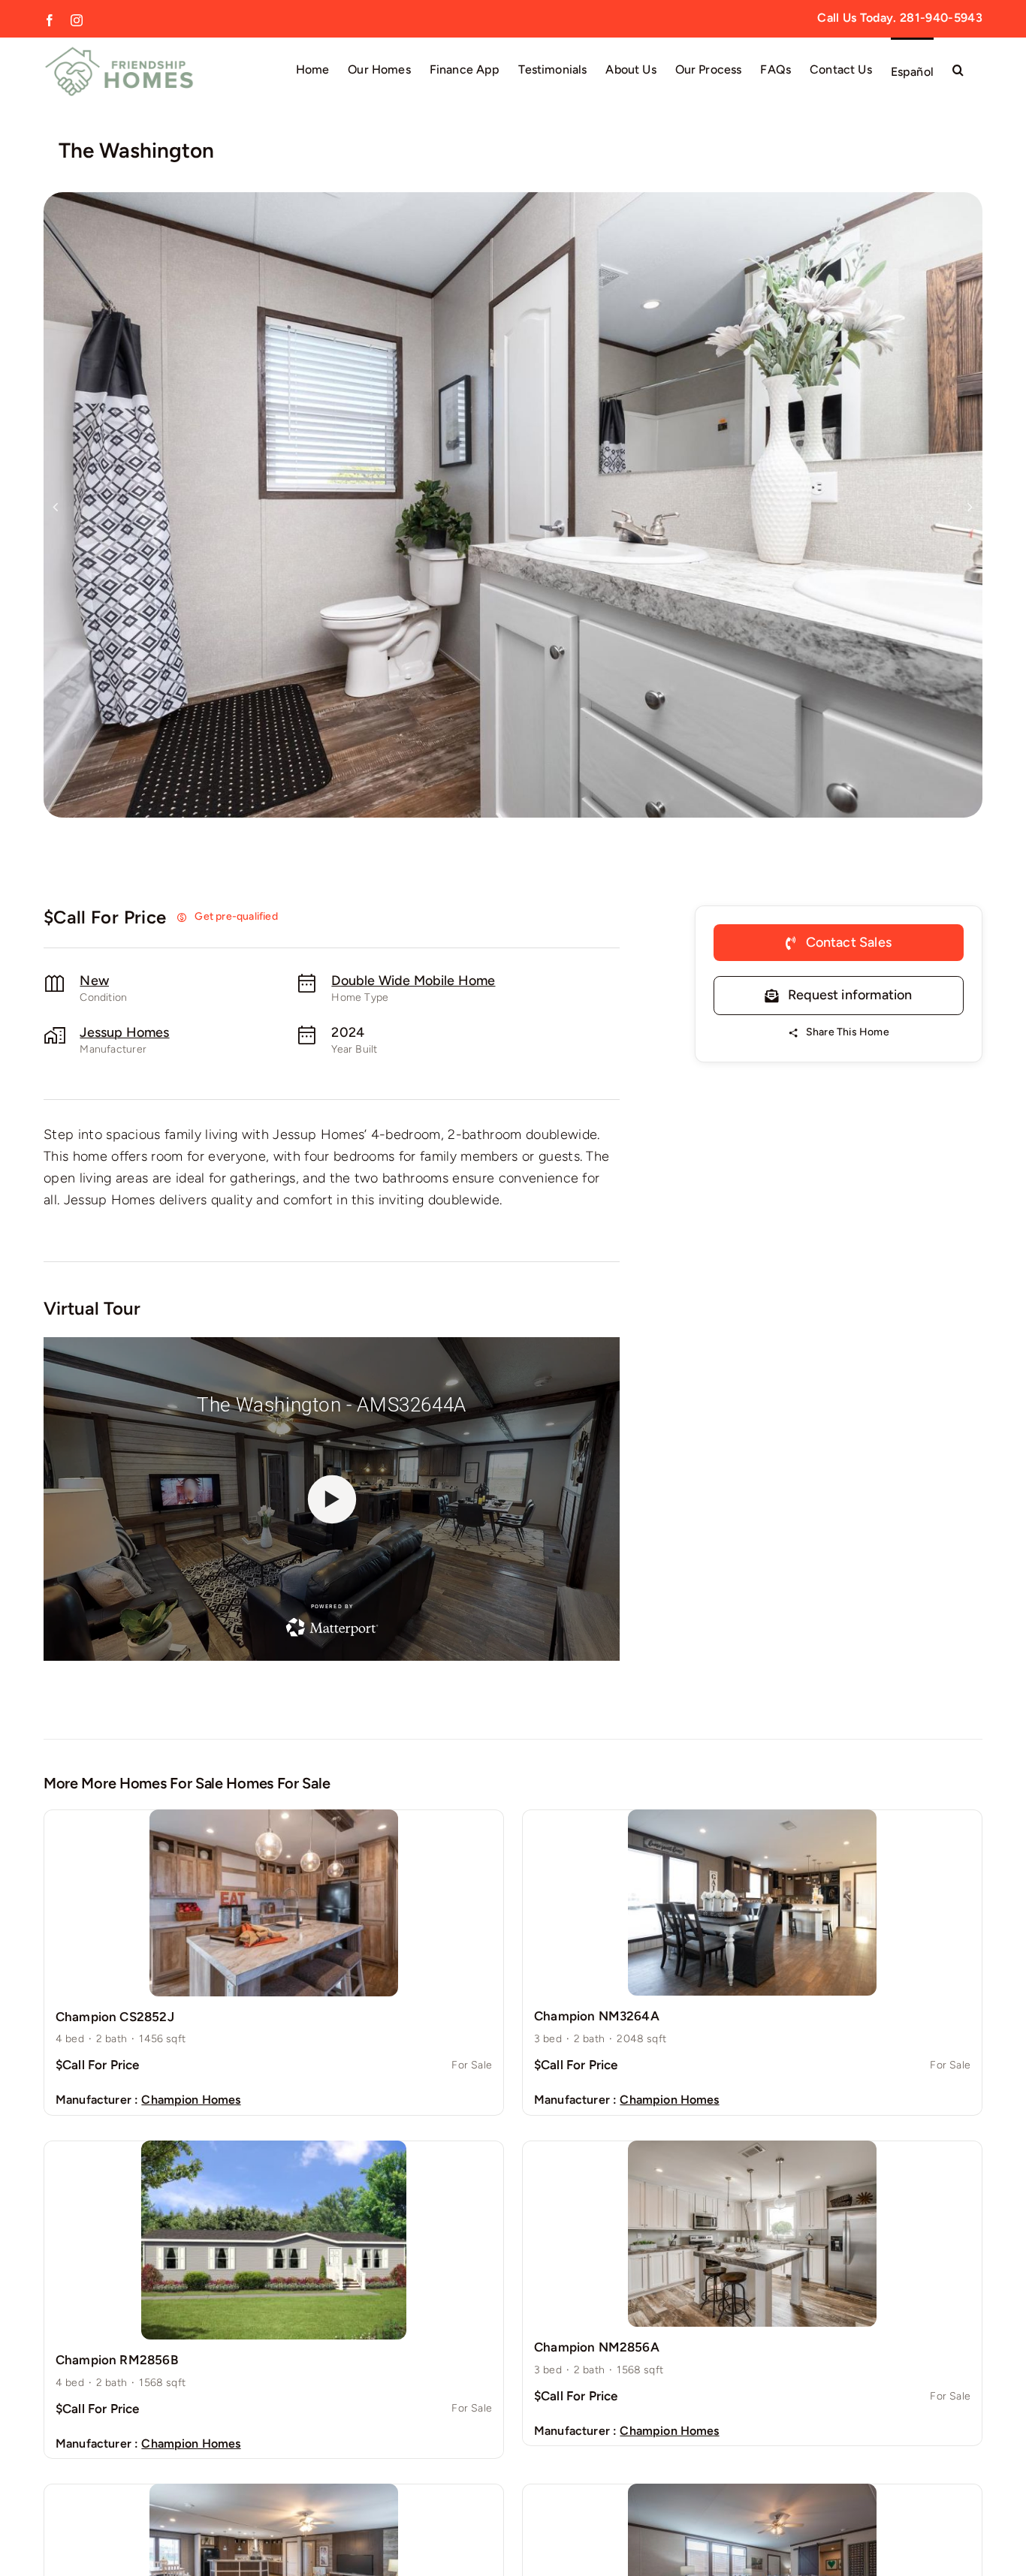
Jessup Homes (124, 1032)
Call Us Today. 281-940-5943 (900, 18)
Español (912, 72)
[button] (958, 69)
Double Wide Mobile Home (413, 981)
